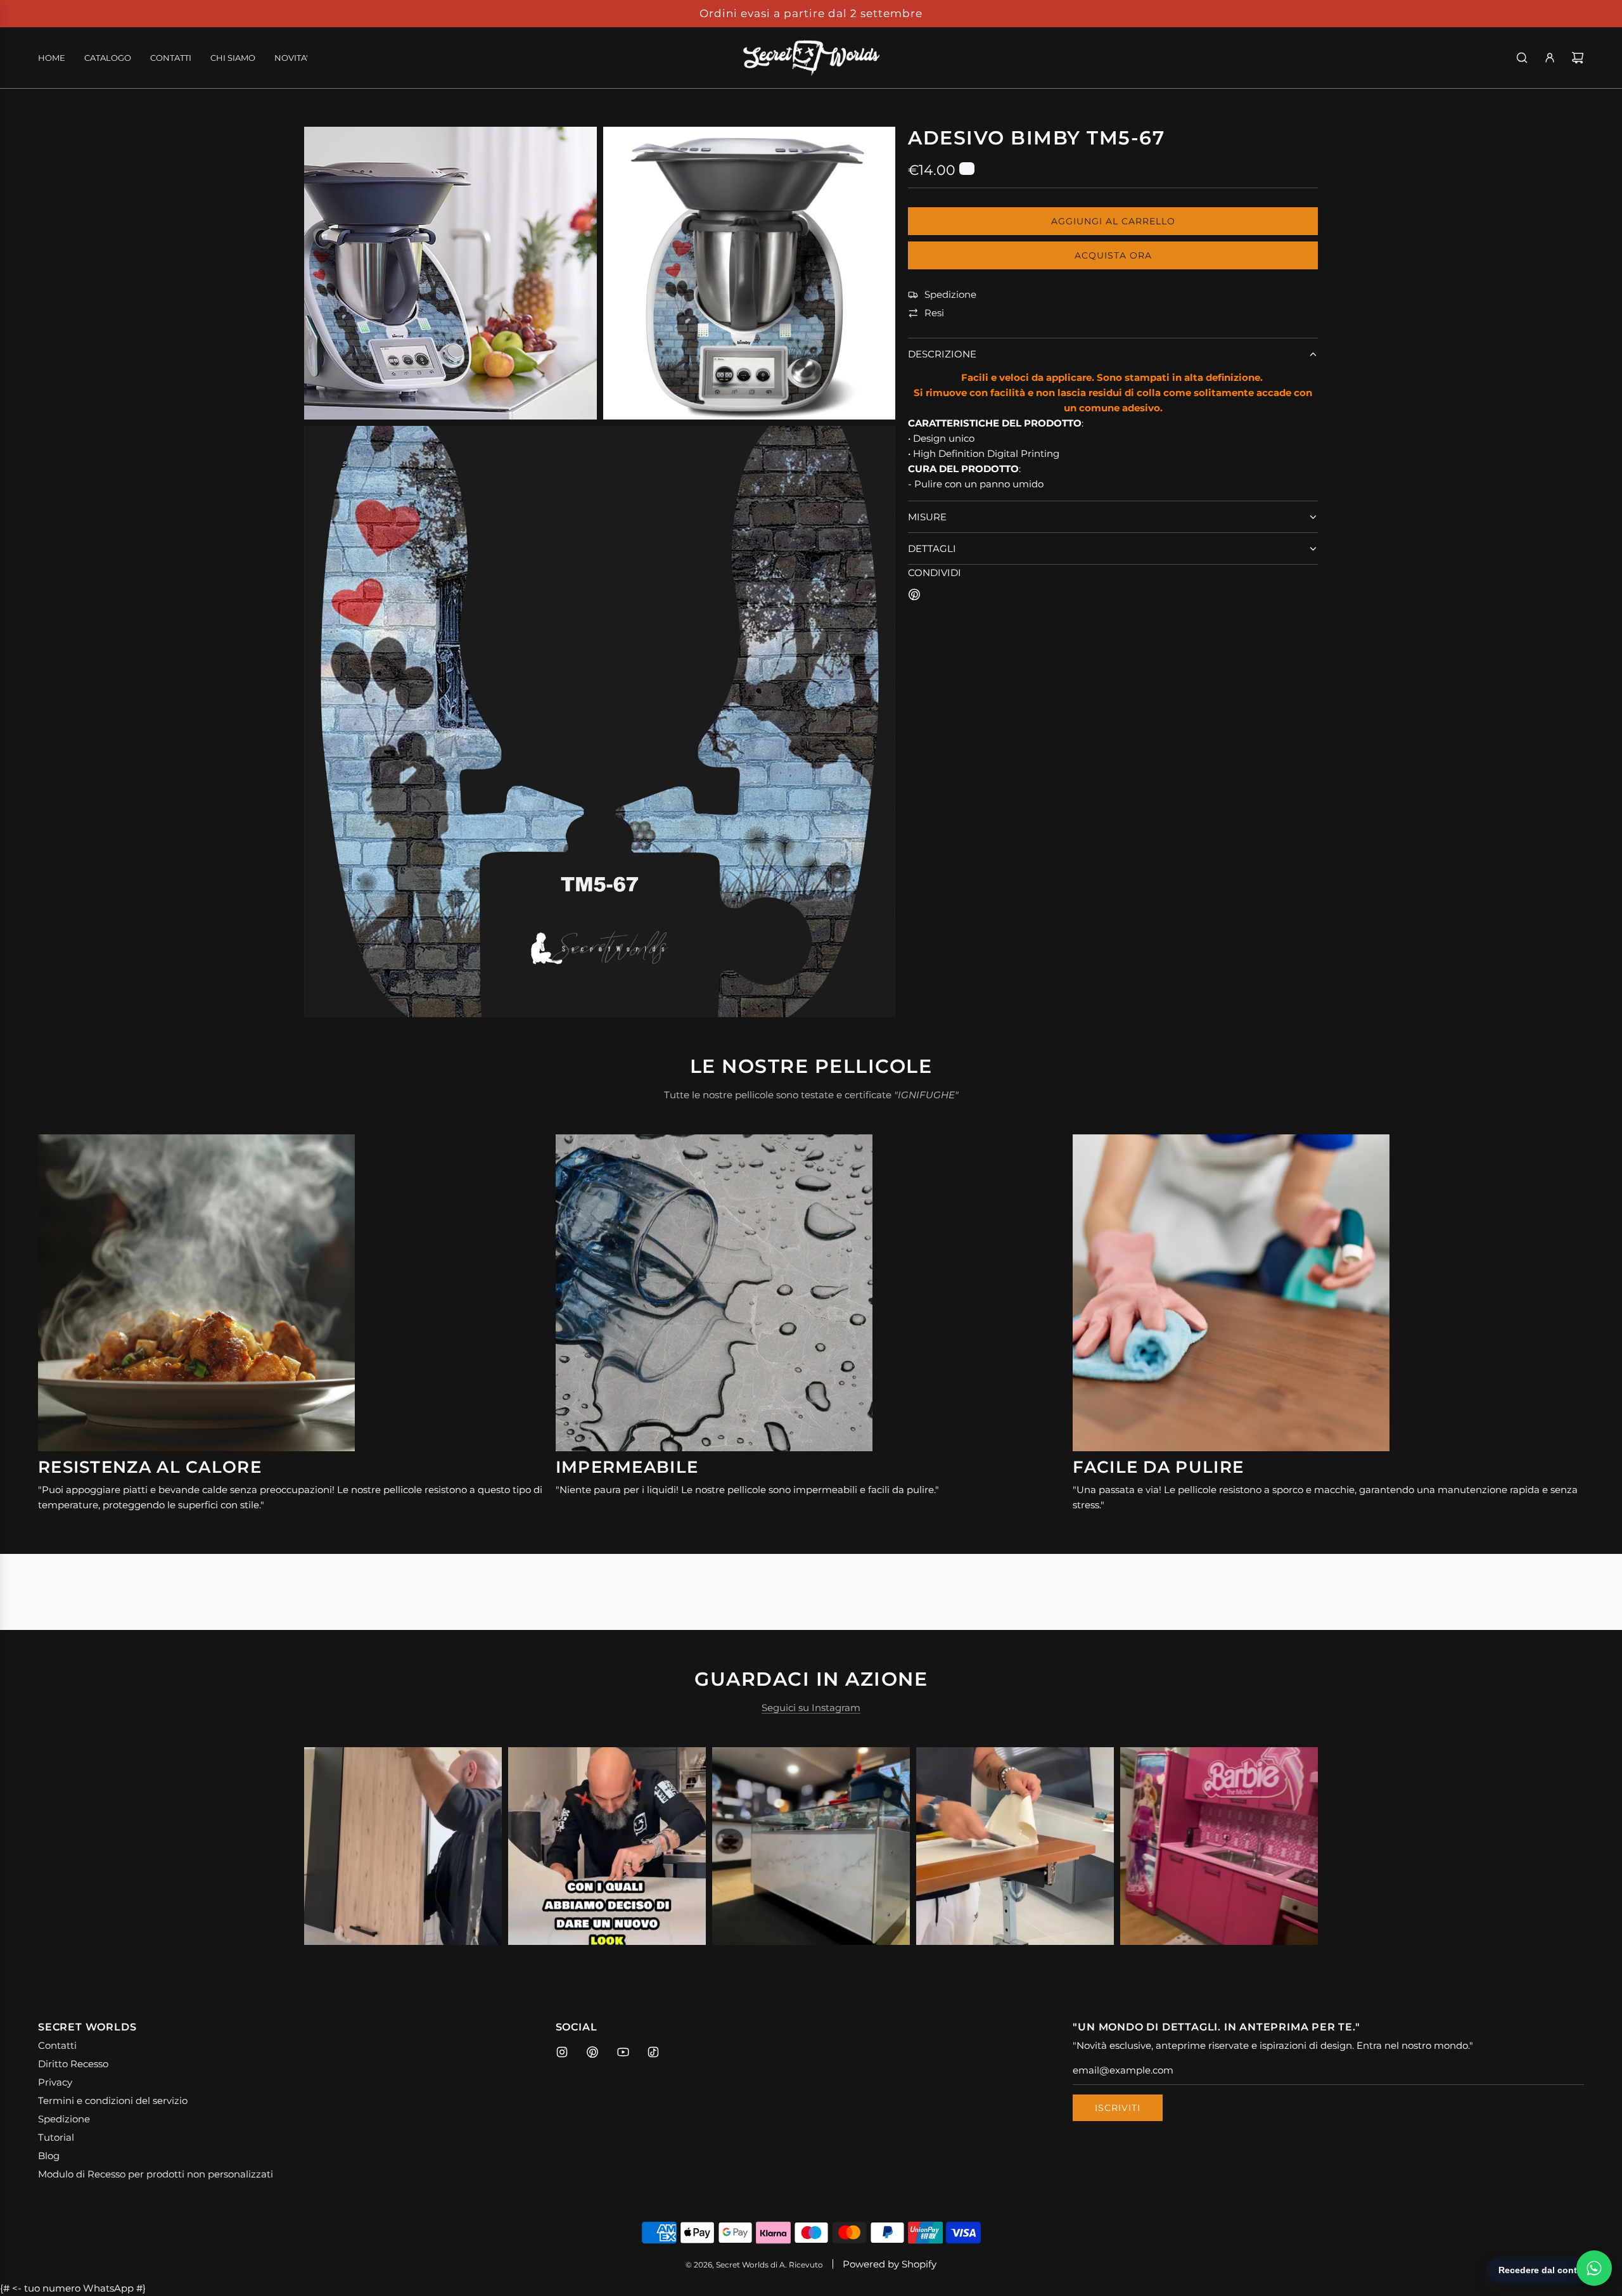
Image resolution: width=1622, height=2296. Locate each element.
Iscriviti (1118, 2108)
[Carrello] (1578, 58)
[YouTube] (623, 2052)
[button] (328, 1846)
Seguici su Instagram (811, 1708)
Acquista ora (1113, 255)
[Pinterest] (592, 2052)
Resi (934, 313)
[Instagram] (562, 2052)
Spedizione (950, 295)
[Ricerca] (1522, 58)
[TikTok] (653, 2052)
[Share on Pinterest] (914, 597)
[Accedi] (1550, 58)
